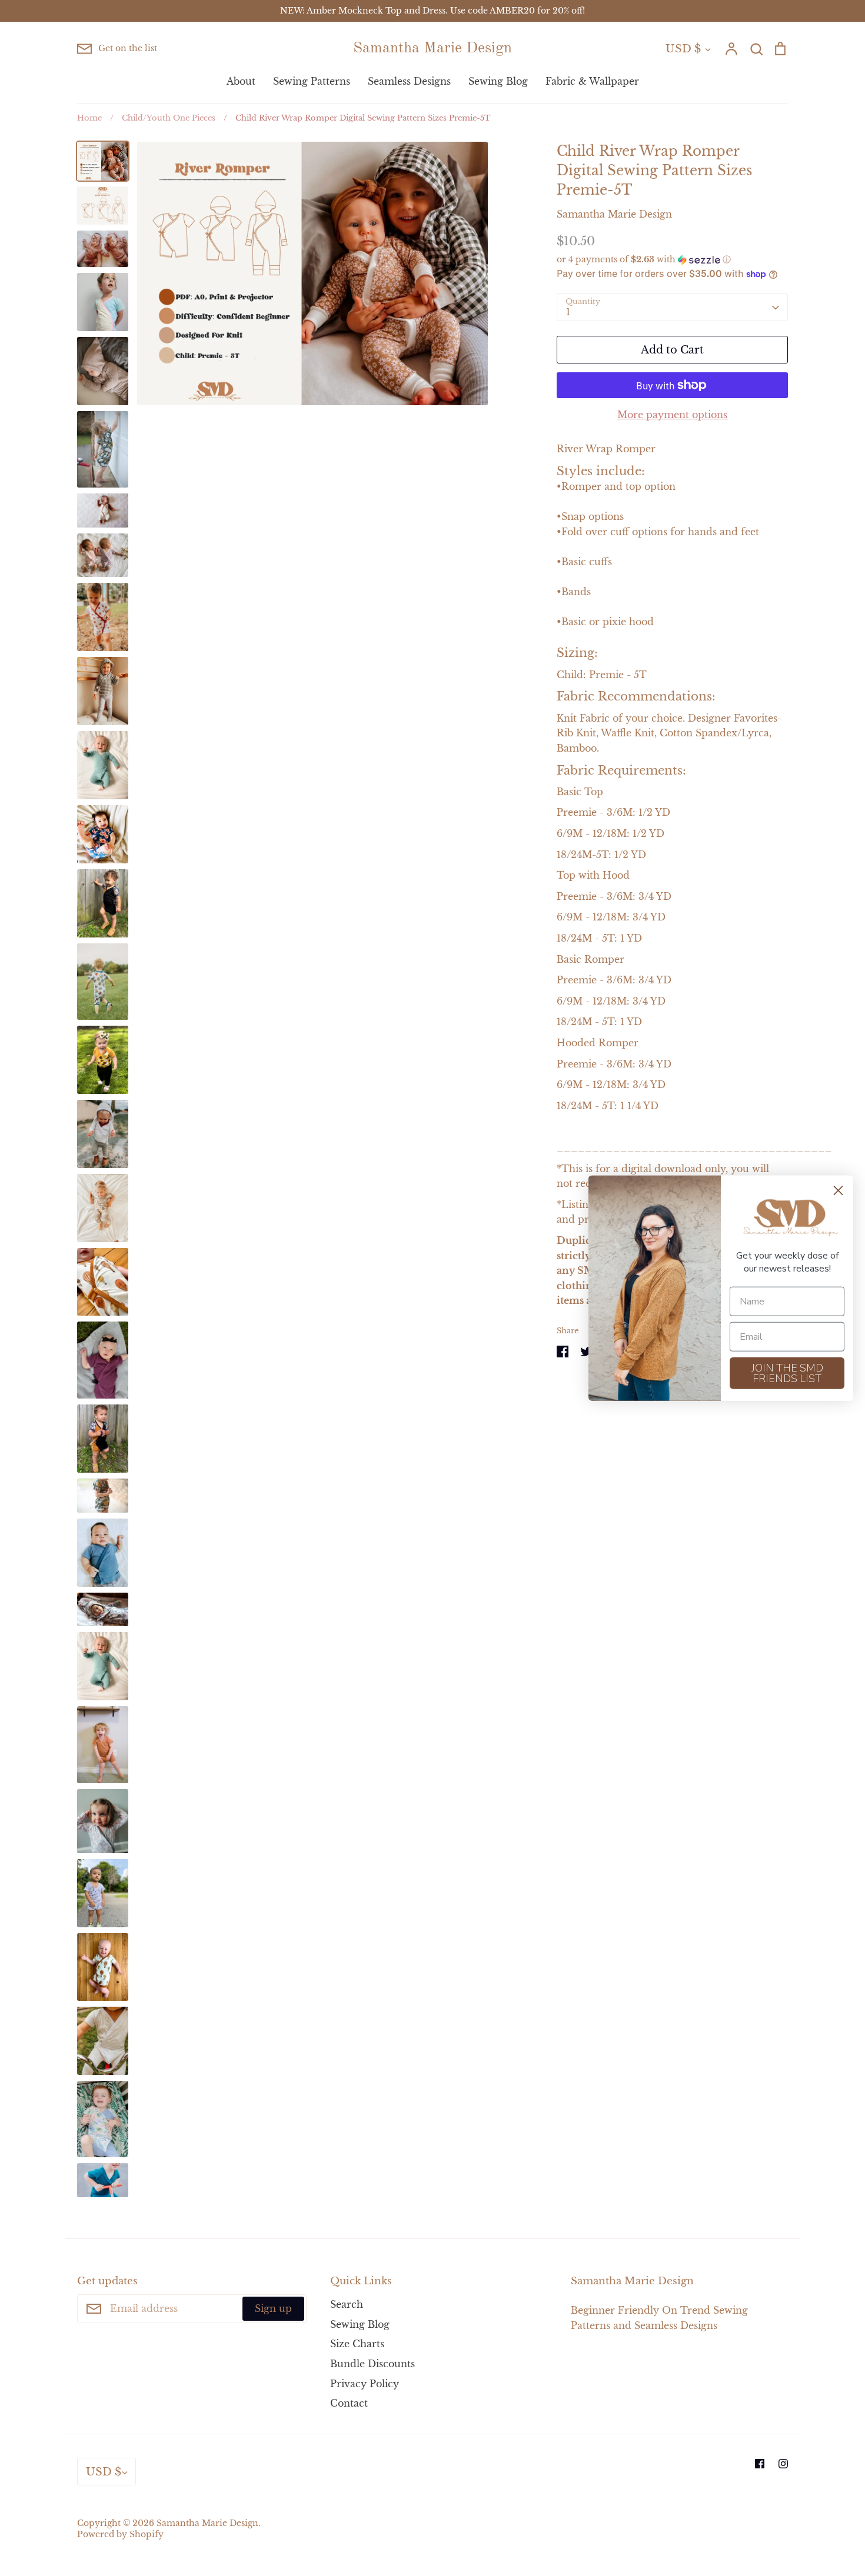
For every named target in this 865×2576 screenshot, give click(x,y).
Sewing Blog (498, 81)
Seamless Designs (409, 81)
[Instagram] (783, 2464)
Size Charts (357, 2344)
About (241, 81)
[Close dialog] (838, 1191)
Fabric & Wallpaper (592, 81)
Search (347, 2304)
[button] (672, 260)
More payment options (672, 415)
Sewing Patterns (312, 81)
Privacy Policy (365, 2384)
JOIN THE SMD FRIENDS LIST (787, 1373)
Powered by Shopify (120, 2535)
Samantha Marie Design (432, 48)
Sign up (273, 2308)
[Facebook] (760, 2464)
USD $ (683, 49)
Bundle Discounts (372, 2364)
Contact (349, 2403)
